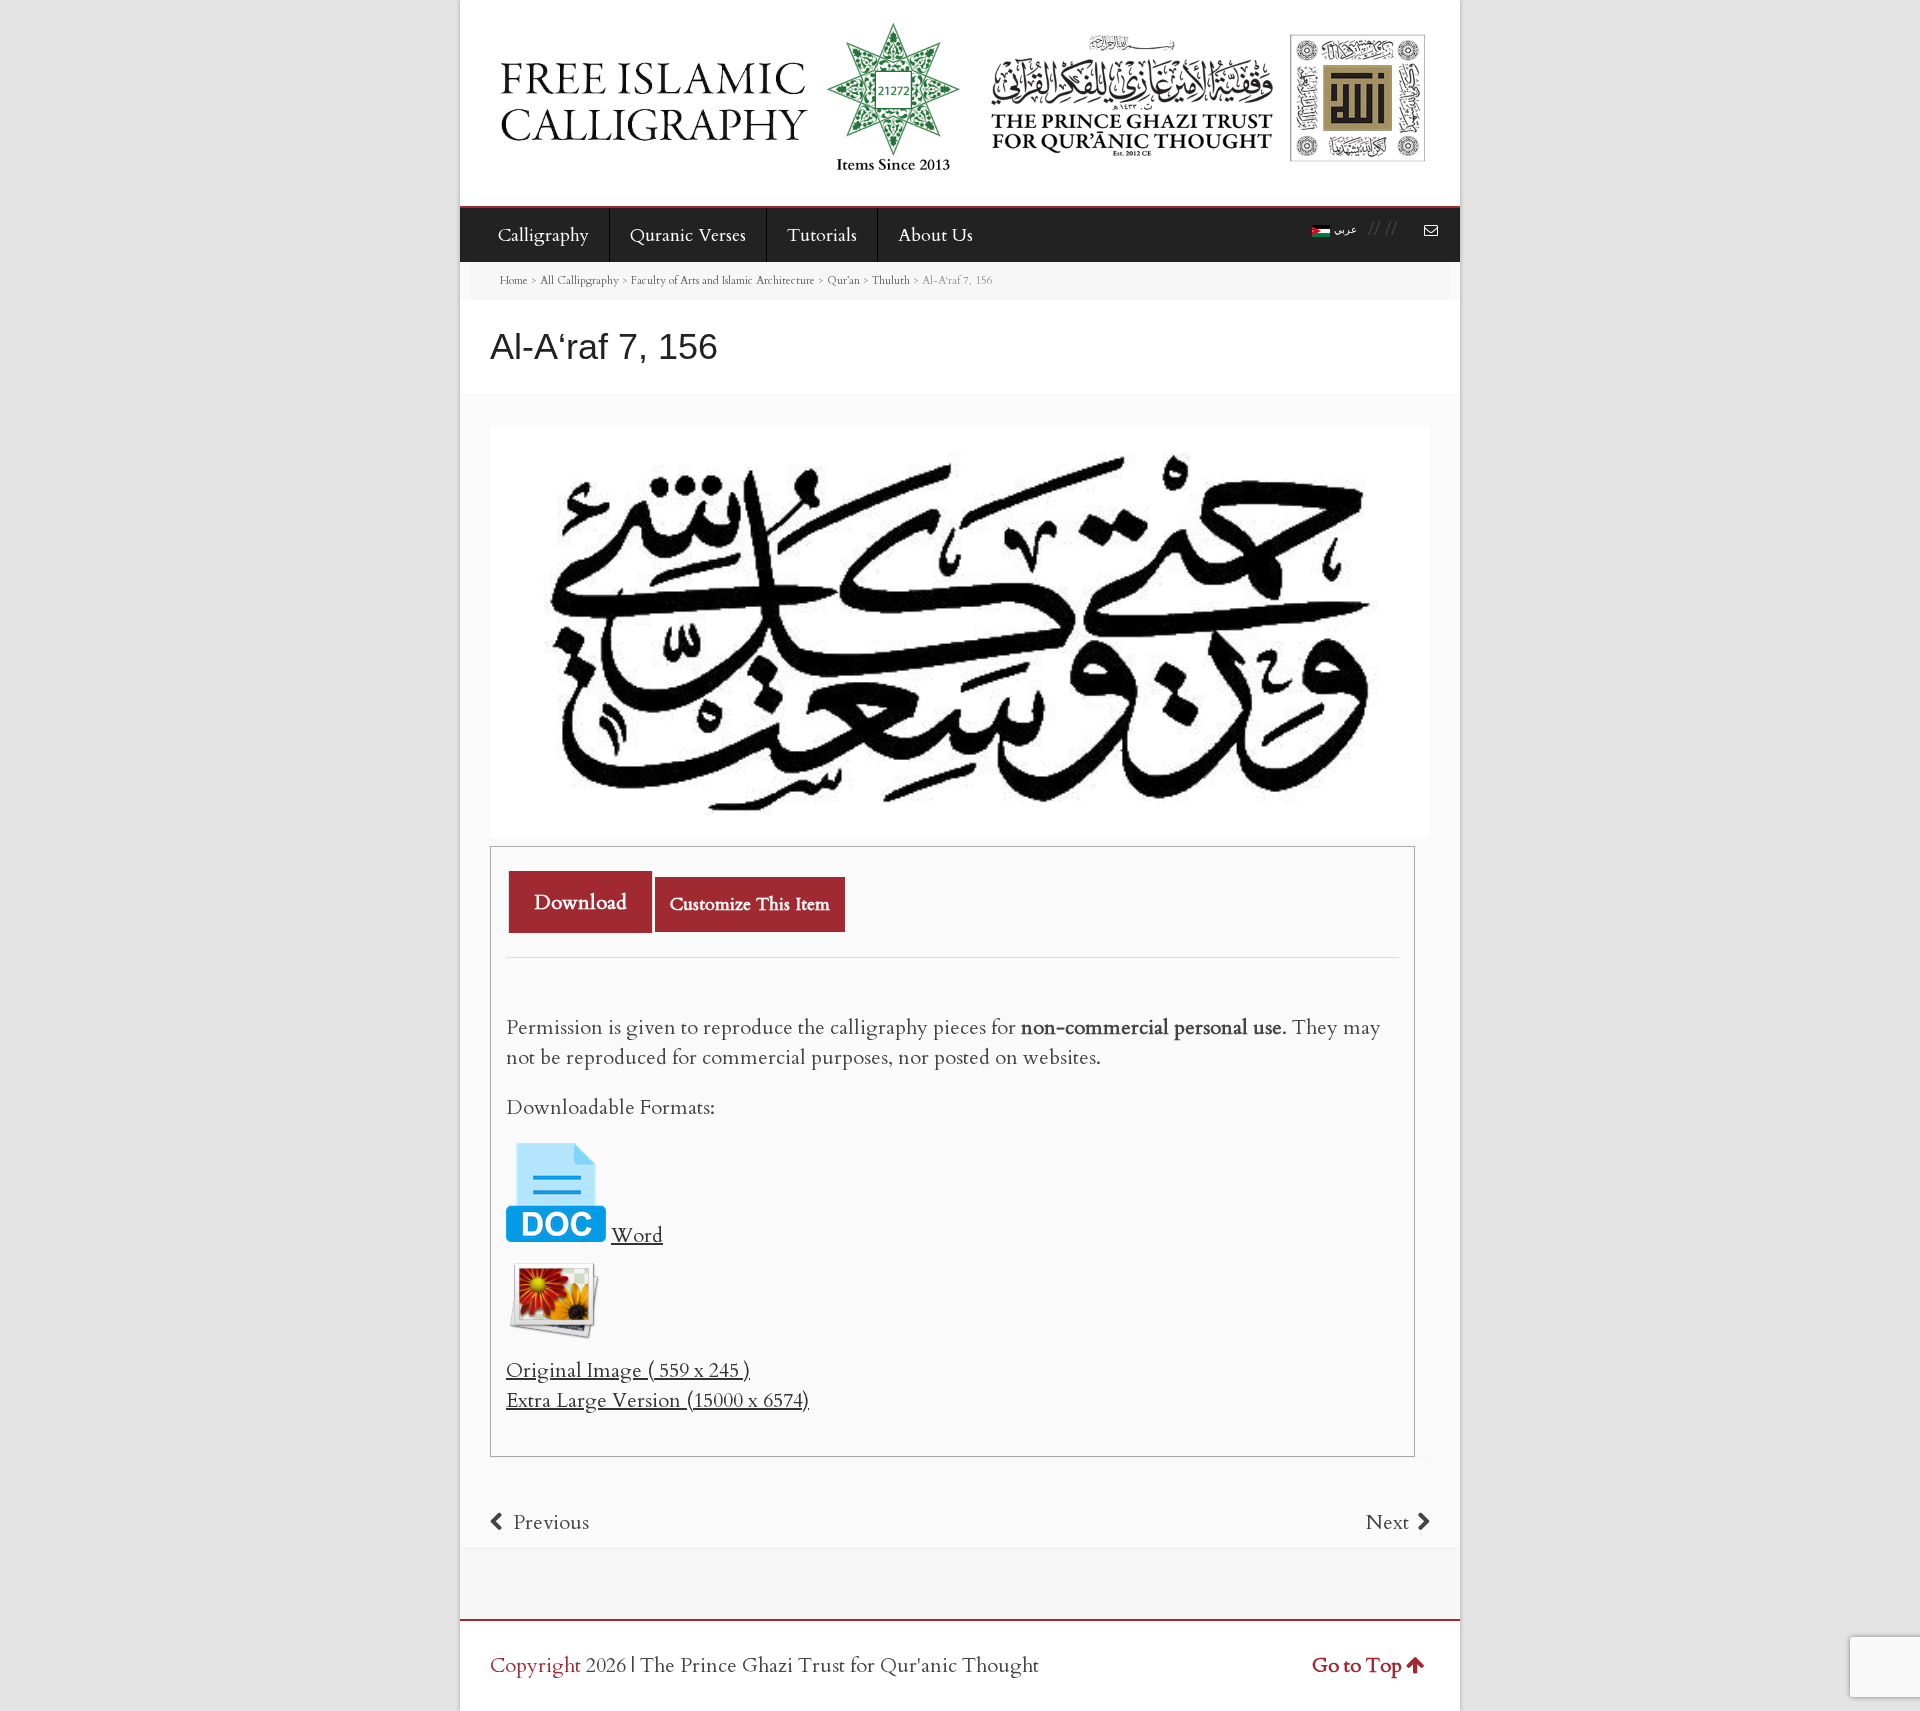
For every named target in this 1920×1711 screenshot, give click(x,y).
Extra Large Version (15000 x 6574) (657, 1400)
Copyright (535, 1665)
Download (580, 902)
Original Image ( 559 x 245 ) (628, 1370)
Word (637, 1235)
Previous (551, 1522)
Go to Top (1357, 1665)
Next (1387, 1522)
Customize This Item (750, 904)
